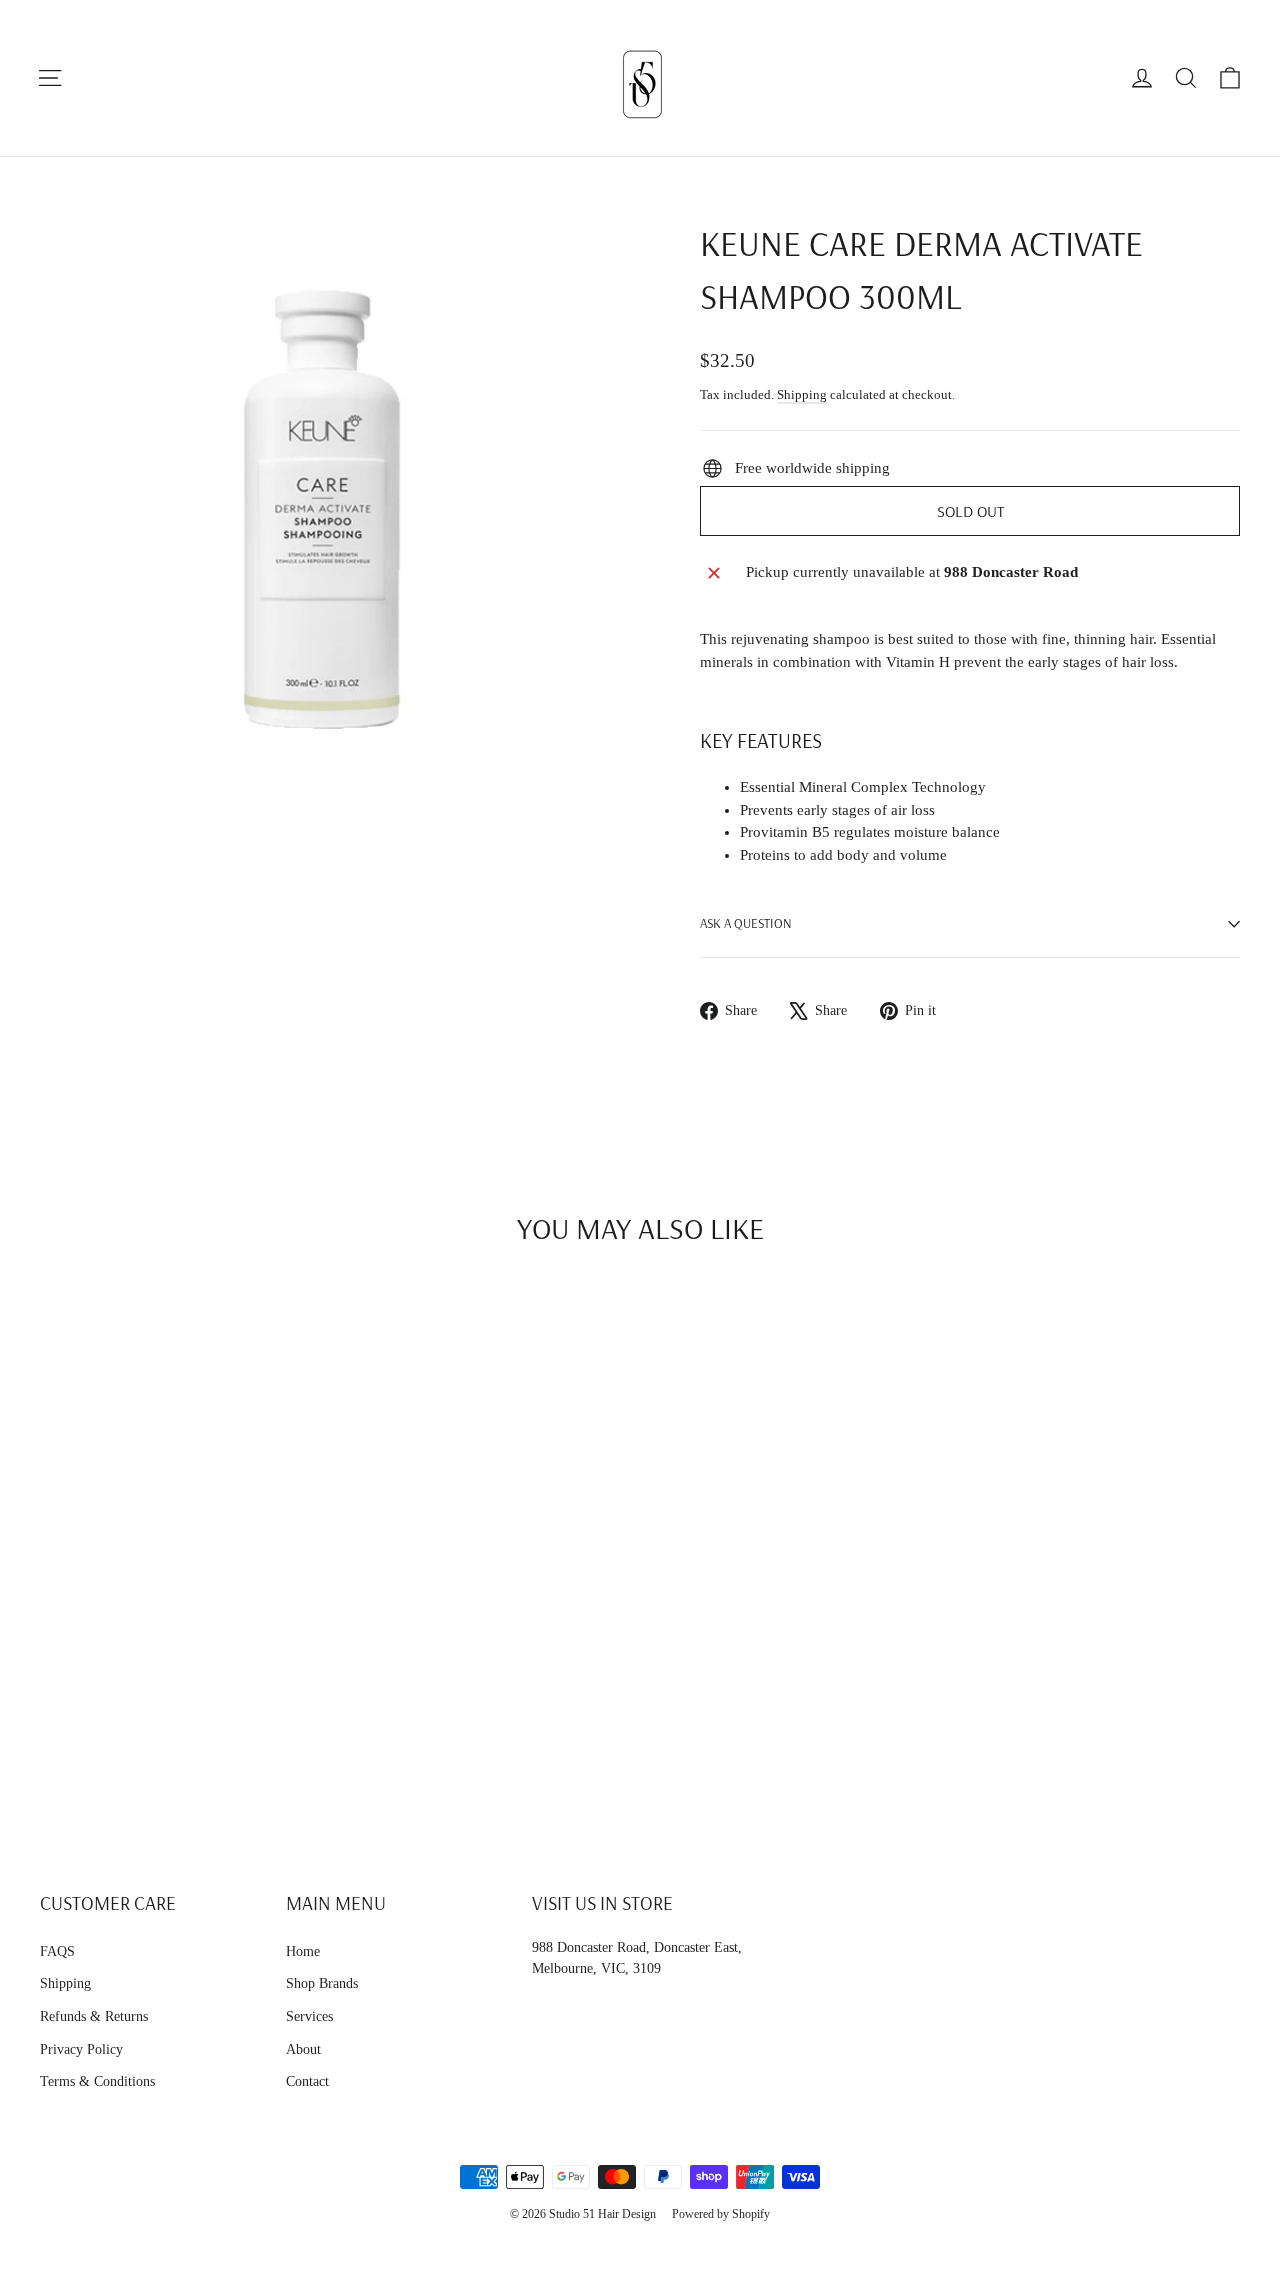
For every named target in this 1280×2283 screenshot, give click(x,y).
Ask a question (746, 923)
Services (309, 2016)
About (303, 2049)
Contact (307, 2081)
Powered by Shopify (721, 2214)
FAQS (57, 1951)
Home (303, 1951)
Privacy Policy (81, 2049)
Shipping (802, 395)
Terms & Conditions (97, 2081)
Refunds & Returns (94, 2016)
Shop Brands (322, 1983)
